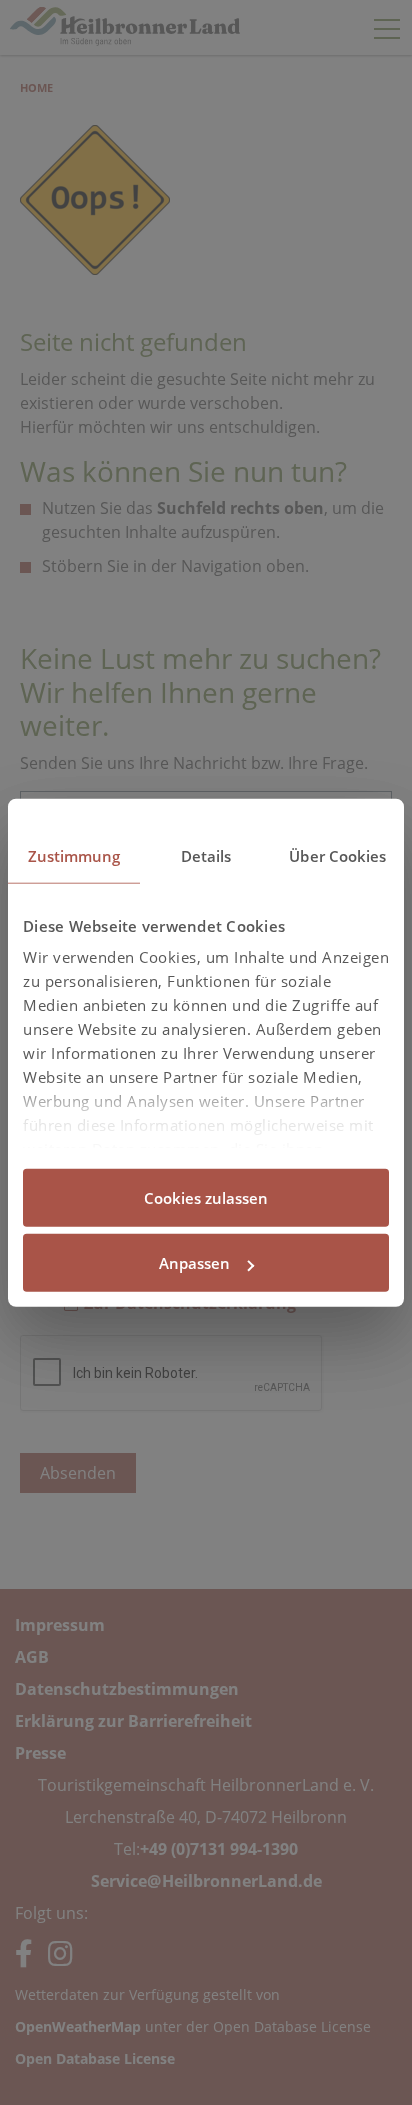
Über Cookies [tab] (337, 855)
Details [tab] (206, 855)
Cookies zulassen (206, 1197)
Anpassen (194, 1263)
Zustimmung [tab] (74, 855)
